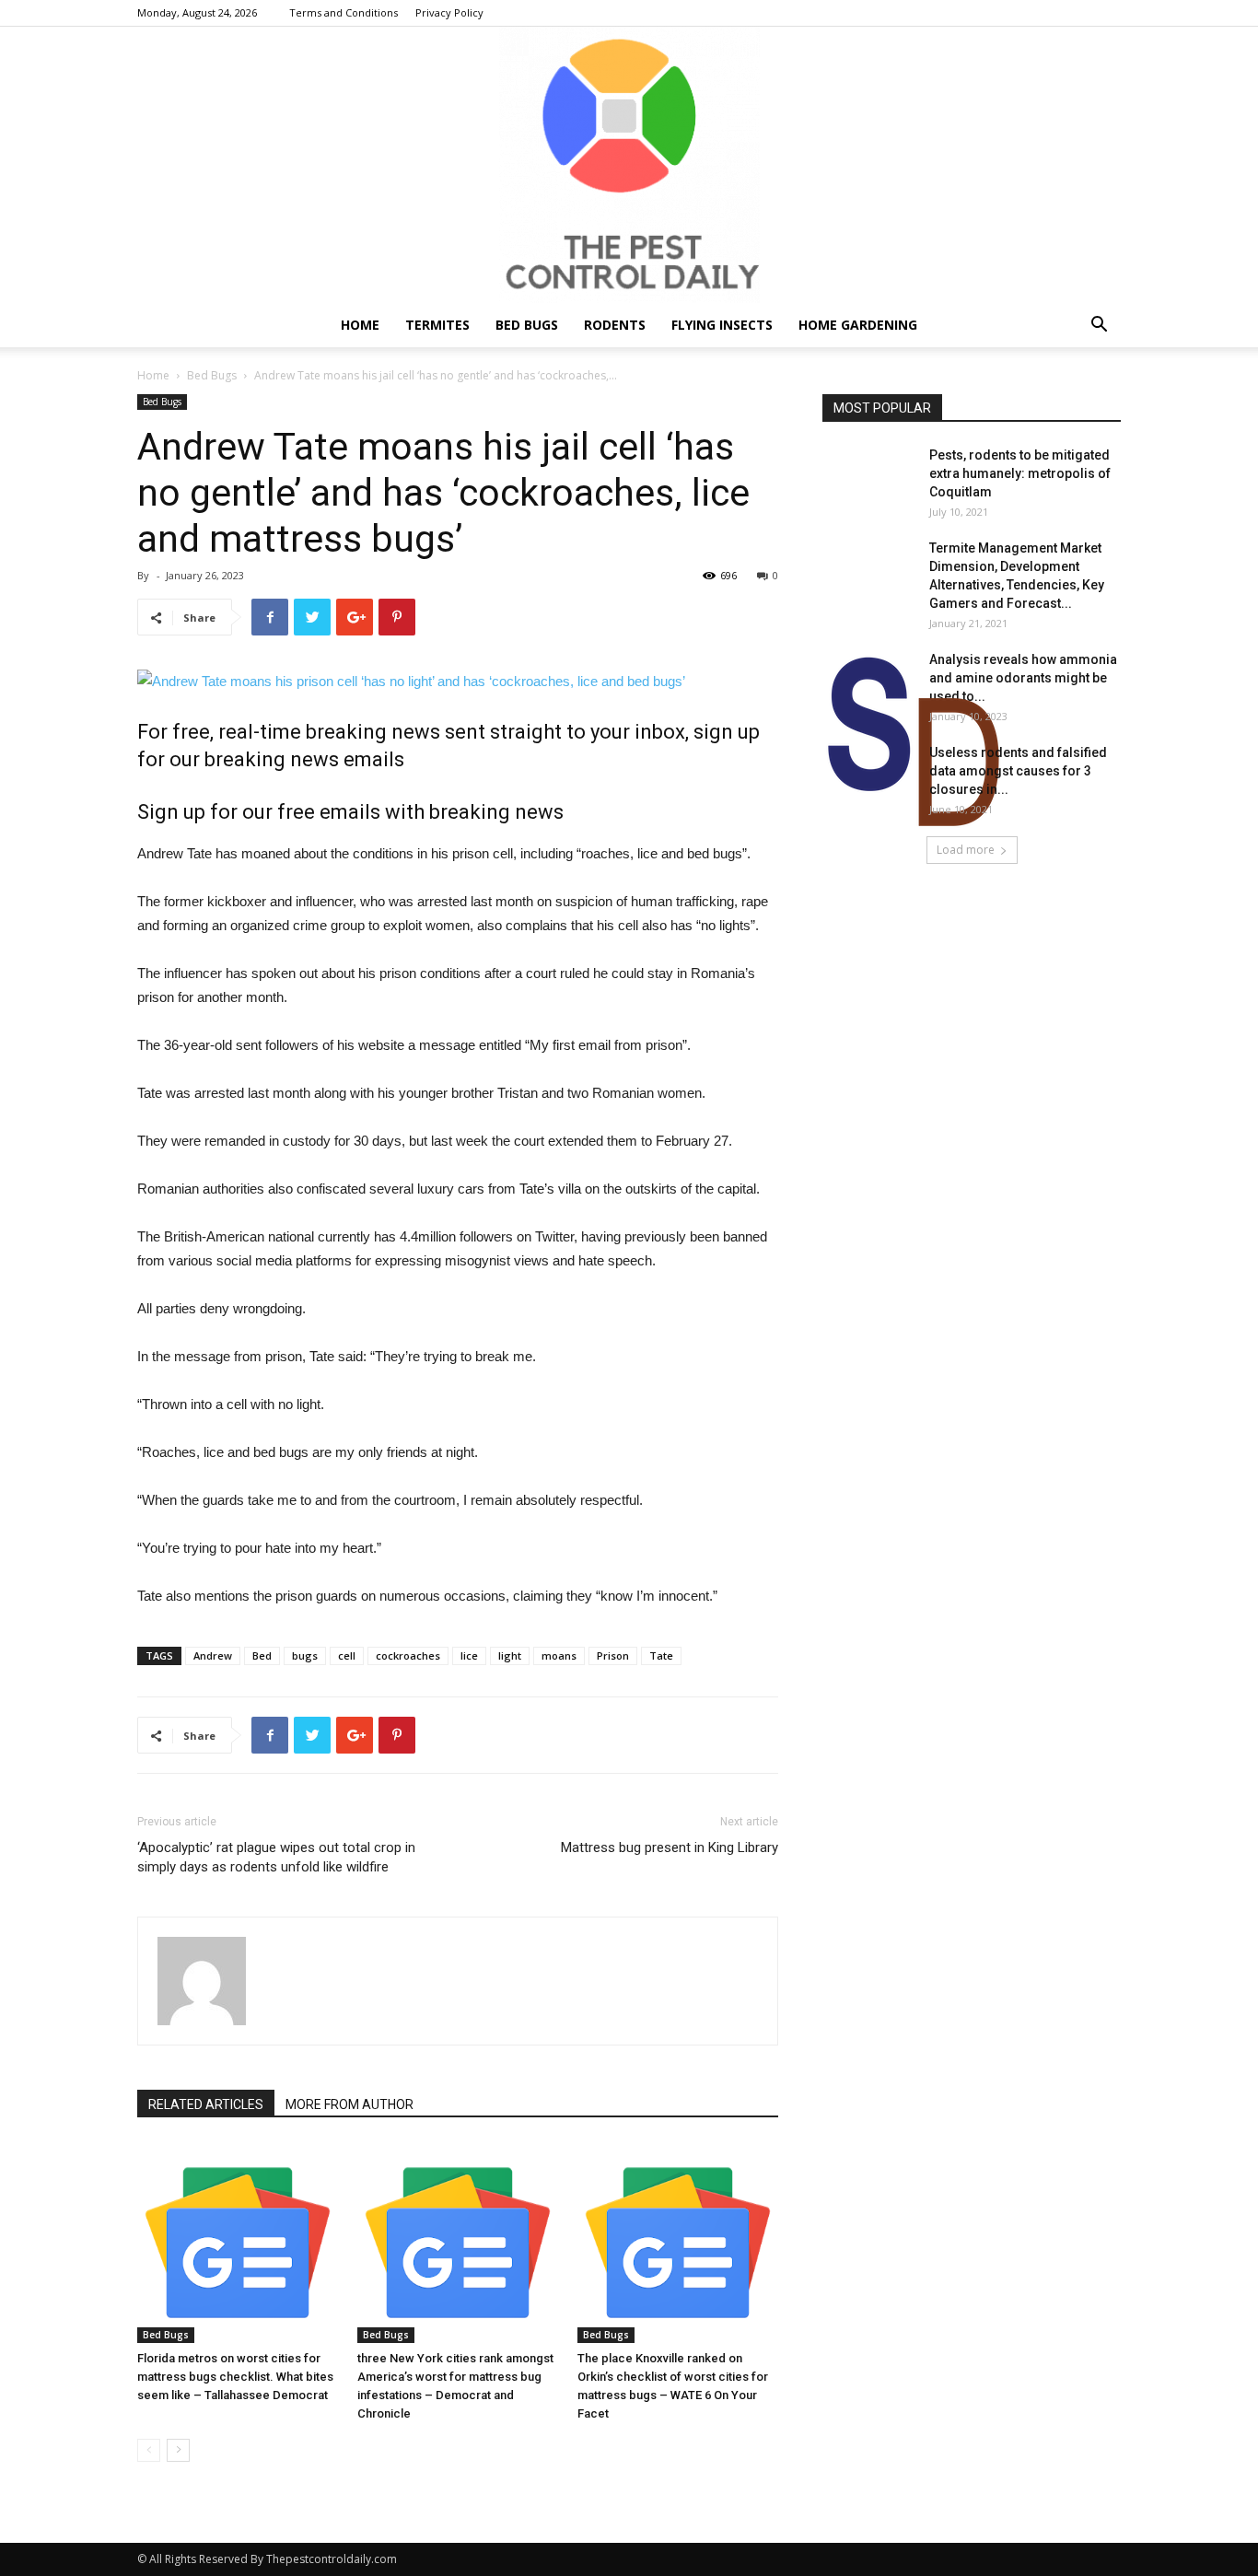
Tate (661, 1655)
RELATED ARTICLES (206, 2104)
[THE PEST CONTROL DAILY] (629, 165)
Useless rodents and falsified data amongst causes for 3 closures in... (1018, 771)
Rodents (615, 325)
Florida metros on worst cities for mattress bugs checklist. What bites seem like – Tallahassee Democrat (235, 2377)
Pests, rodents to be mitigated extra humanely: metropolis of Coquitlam (1020, 473)
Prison (613, 1655)
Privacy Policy (449, 12)
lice (469, 1655)
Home (360, 325)
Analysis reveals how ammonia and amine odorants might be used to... (1023, 678)
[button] (1099, 326)
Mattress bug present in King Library (670, 1847)
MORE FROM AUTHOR (349, 2104)
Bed (262, 1655)
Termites (437, 325)
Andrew (213, 1655)
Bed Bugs (527, 325)
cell (347, 1655)
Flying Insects (722, 325)
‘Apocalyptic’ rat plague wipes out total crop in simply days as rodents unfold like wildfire (276, 1857)
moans (559, 1655)
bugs (305, 1655)
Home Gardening (858, 325)
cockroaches (408, 1655)
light (510, 1655)
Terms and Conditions (344, 12)
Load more (966, 850)
